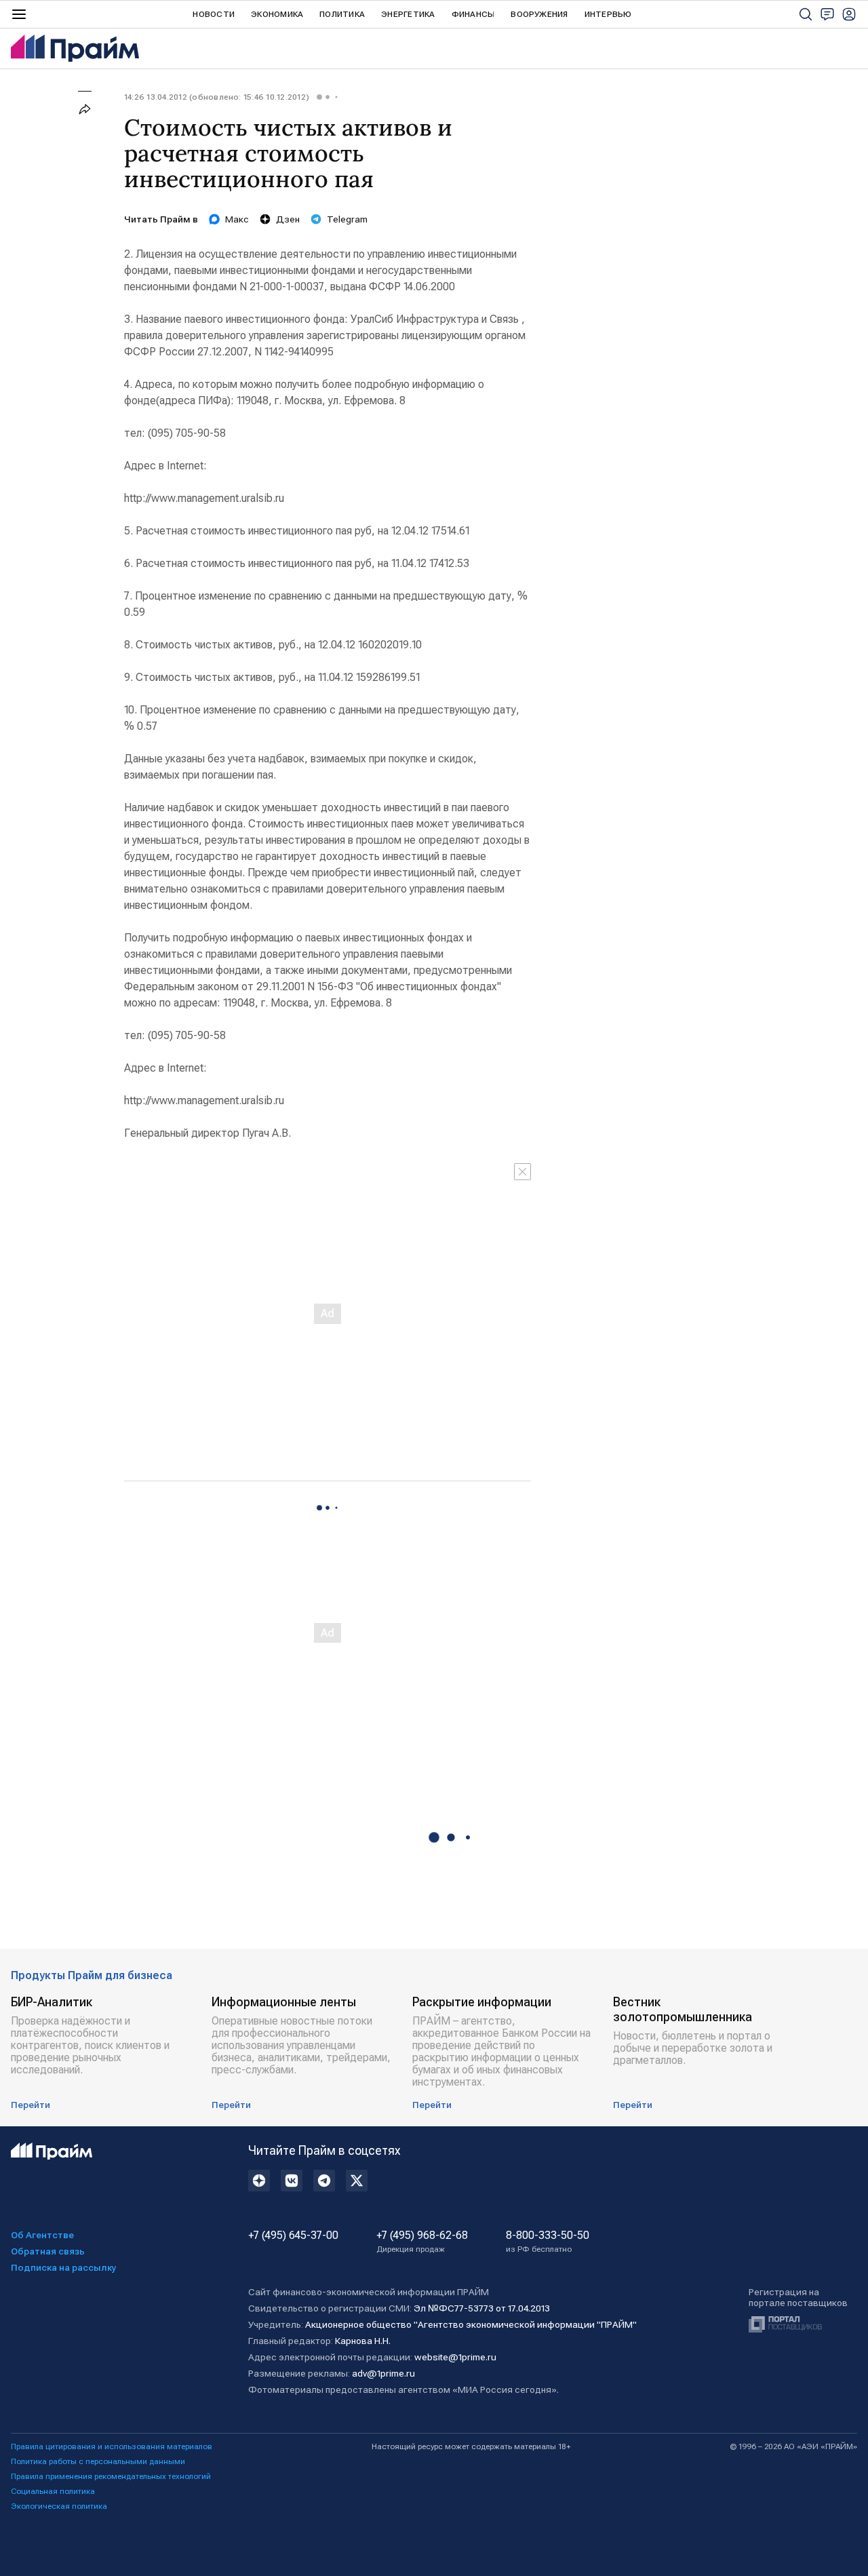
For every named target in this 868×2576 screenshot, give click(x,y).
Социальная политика (53, 2491)
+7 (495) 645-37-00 (293, 2236)
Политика (342, 14)
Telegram (347, 219)
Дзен (288, 219)
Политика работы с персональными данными (98, 2461)
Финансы (473, 14)
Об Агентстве (42, 2235)
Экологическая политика (59, 2506)
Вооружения (539, 14)
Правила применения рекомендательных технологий (111, 2476)
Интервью (608, 14)
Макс (237, 219)
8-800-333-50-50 (548, 2242)
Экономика (277, 14)
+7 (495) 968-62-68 (422, 2242)
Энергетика (408, 14)
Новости (214, 14)
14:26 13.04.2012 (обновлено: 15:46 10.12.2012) (217, 97)
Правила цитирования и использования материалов (112, 2446)
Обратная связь (48, 2251)
